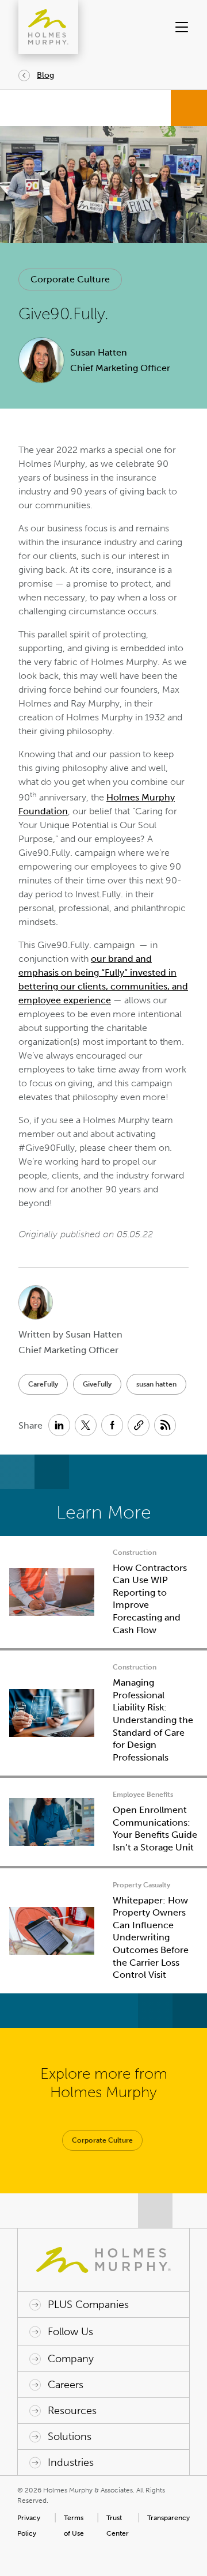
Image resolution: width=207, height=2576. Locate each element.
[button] (181, 27)
